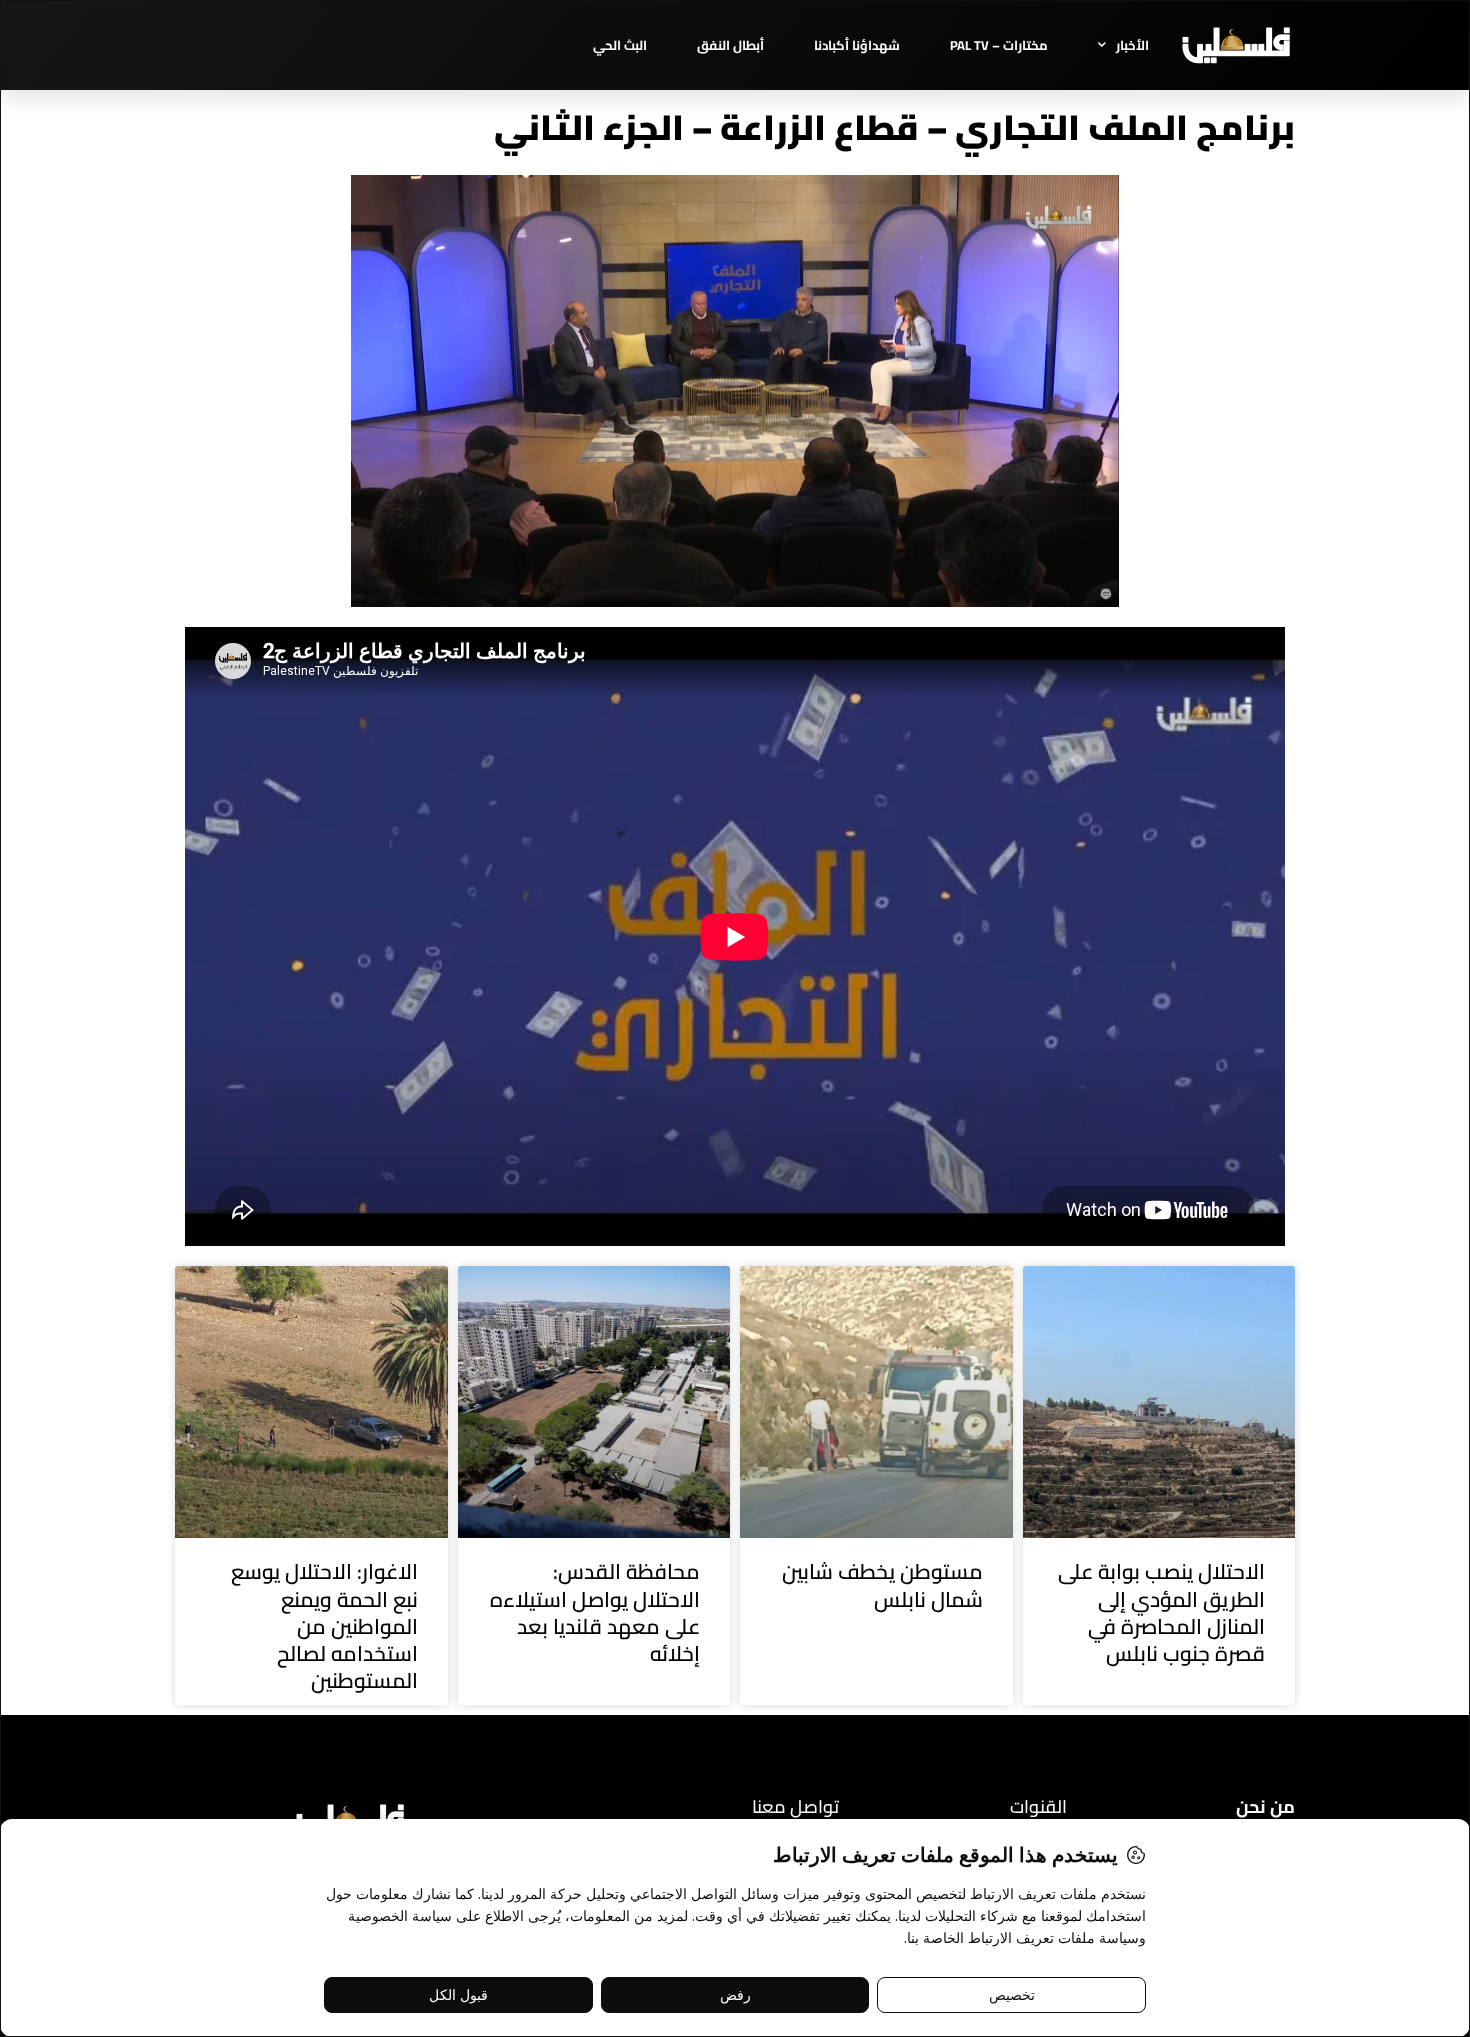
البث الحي (620, 45)
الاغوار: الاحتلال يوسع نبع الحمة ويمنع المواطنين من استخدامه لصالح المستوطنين (324, 1626)
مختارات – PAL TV (999, 45)
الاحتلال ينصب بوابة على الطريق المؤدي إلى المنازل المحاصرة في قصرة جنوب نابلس (1161, 1612)
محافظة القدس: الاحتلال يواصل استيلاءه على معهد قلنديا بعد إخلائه (595, 1612)
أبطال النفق (730, 45)
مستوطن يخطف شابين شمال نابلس (882, 1585)
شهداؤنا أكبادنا (857, 45)
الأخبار (1132, 45)
